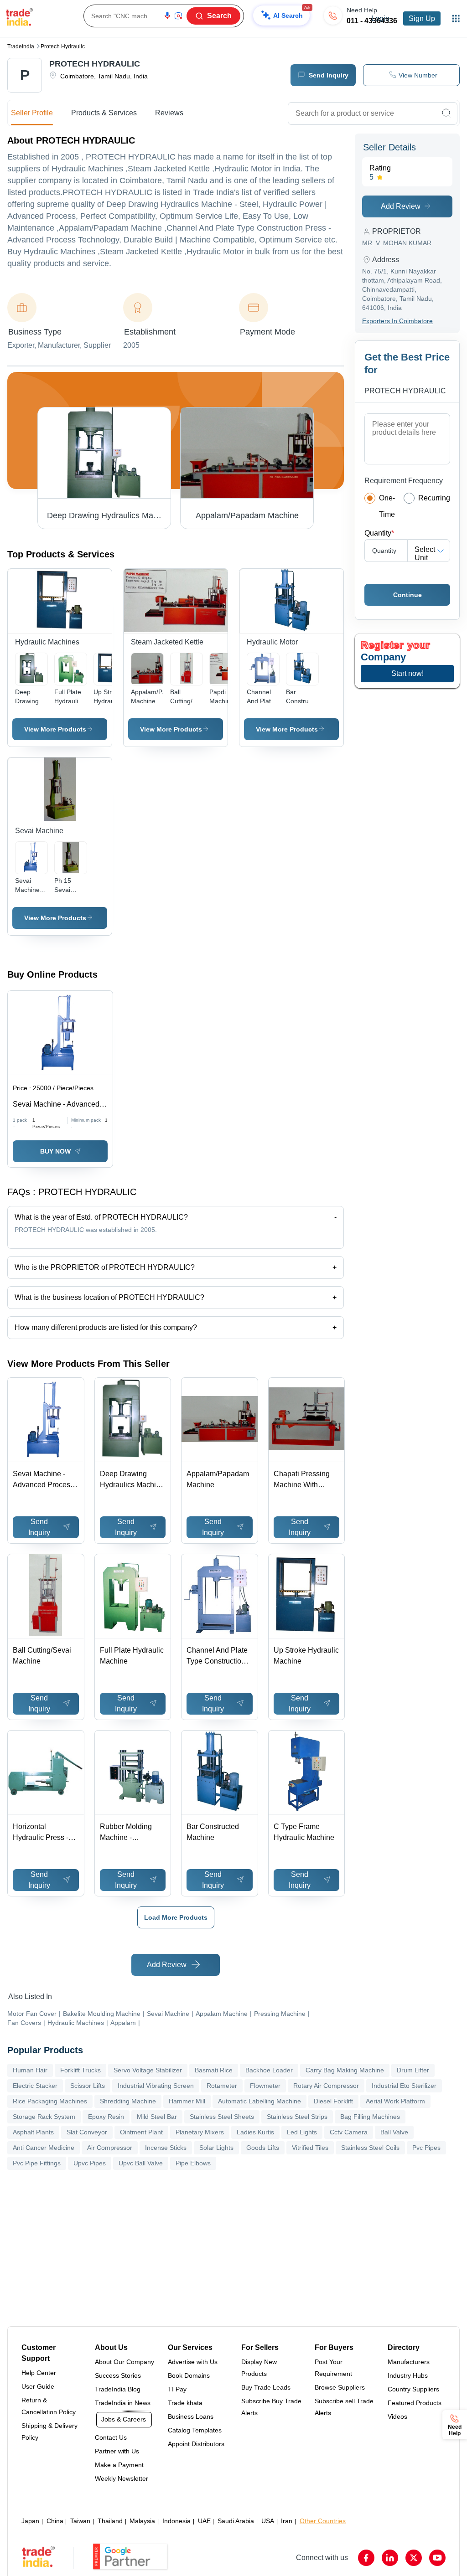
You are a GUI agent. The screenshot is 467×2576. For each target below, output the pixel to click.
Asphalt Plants (33, 2132)
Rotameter (222, 2086)
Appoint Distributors (196, 2444)
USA (268, 2521)
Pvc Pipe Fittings (37, 2163)
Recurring (434, 498)
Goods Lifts (263, 2148)
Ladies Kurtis (255, 2132)
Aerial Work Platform (395, 2101)
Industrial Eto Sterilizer (404, 2086)
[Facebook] (366, 2558)
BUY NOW (55, 1151)
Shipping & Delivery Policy (49, 2432)
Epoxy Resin (106, 2117)
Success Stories (118, 2375)
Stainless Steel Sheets (222, 2117)
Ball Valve (394, 2132)
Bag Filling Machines (370, 2117)
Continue (407, 595)
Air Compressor (110, 2148)
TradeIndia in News (123, 2403)
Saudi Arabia (236, 2521)
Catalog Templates (195, 2430)
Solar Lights (216, 2148)
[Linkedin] (390, 2558)
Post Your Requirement (333, 2368)
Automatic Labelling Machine (259, 2101)
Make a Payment (119, 2465)
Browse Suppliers (340, 2387)
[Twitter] (414, 2558)
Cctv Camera (349, 2132)
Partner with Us (117, 2451)
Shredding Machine (128, 2101)
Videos (397, 2416)
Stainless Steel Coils (370, 2148)
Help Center (39, 2373)
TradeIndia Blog (118, 2389)
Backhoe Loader (269, 2070)
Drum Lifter (413, 2070)
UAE (204, 2521)
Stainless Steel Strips (297, 2117)
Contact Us (111, 2437)
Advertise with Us (193, 2362)
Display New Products (259, 2368)
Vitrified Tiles (310, 2148)
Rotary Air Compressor (326, 2086)
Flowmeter (265, 2086)
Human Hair (30, 2070)
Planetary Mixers (200, 2132)
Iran (287, 2521)
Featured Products (415, 2403)
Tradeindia (21, 46)
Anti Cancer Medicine (44, 2148)
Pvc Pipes (426, 2148)
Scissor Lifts (88, 2086)
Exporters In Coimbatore (397, 321)
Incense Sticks (166, 2148)
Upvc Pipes (90, 2163)
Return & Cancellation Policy (49, 2406)
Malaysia (142, 2521)
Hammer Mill (187, 2101)
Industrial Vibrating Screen (156, 2086)
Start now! (407, 673)
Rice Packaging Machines (50, 2101)
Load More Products (176, 1917)
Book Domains (189, 2375)
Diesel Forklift (333, 2101)
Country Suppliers (413, 2389)
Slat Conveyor (87, 2132)
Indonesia (176, 2521)
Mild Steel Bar (157, 2117)
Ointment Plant (141, 2132)
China (55, 2521)
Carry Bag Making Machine (345, 2070)
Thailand (110, 2521)
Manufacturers (409, 2362)
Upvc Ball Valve (141, 2163)
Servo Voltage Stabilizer (148, 2070)
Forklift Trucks (80, 2070)
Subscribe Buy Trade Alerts (271, 2407)
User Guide (38, 2386)
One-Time (387, 506)
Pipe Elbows (193, 2163)
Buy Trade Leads (266, 2387)
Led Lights (302, 2132)
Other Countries (323, 2521)
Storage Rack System (44, 2117)
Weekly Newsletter (122, 2478)
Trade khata (185, 2403)
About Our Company (125, 2362)
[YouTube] (437, 2558)
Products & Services (104, 113)
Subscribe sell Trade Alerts (344, 2407)
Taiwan (80, 2521)
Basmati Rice (214, 2070)
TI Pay (177, 2389)
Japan (30, 2521)
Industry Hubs (408, 2375)
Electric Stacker (35, 2086)
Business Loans (191, 2416)
